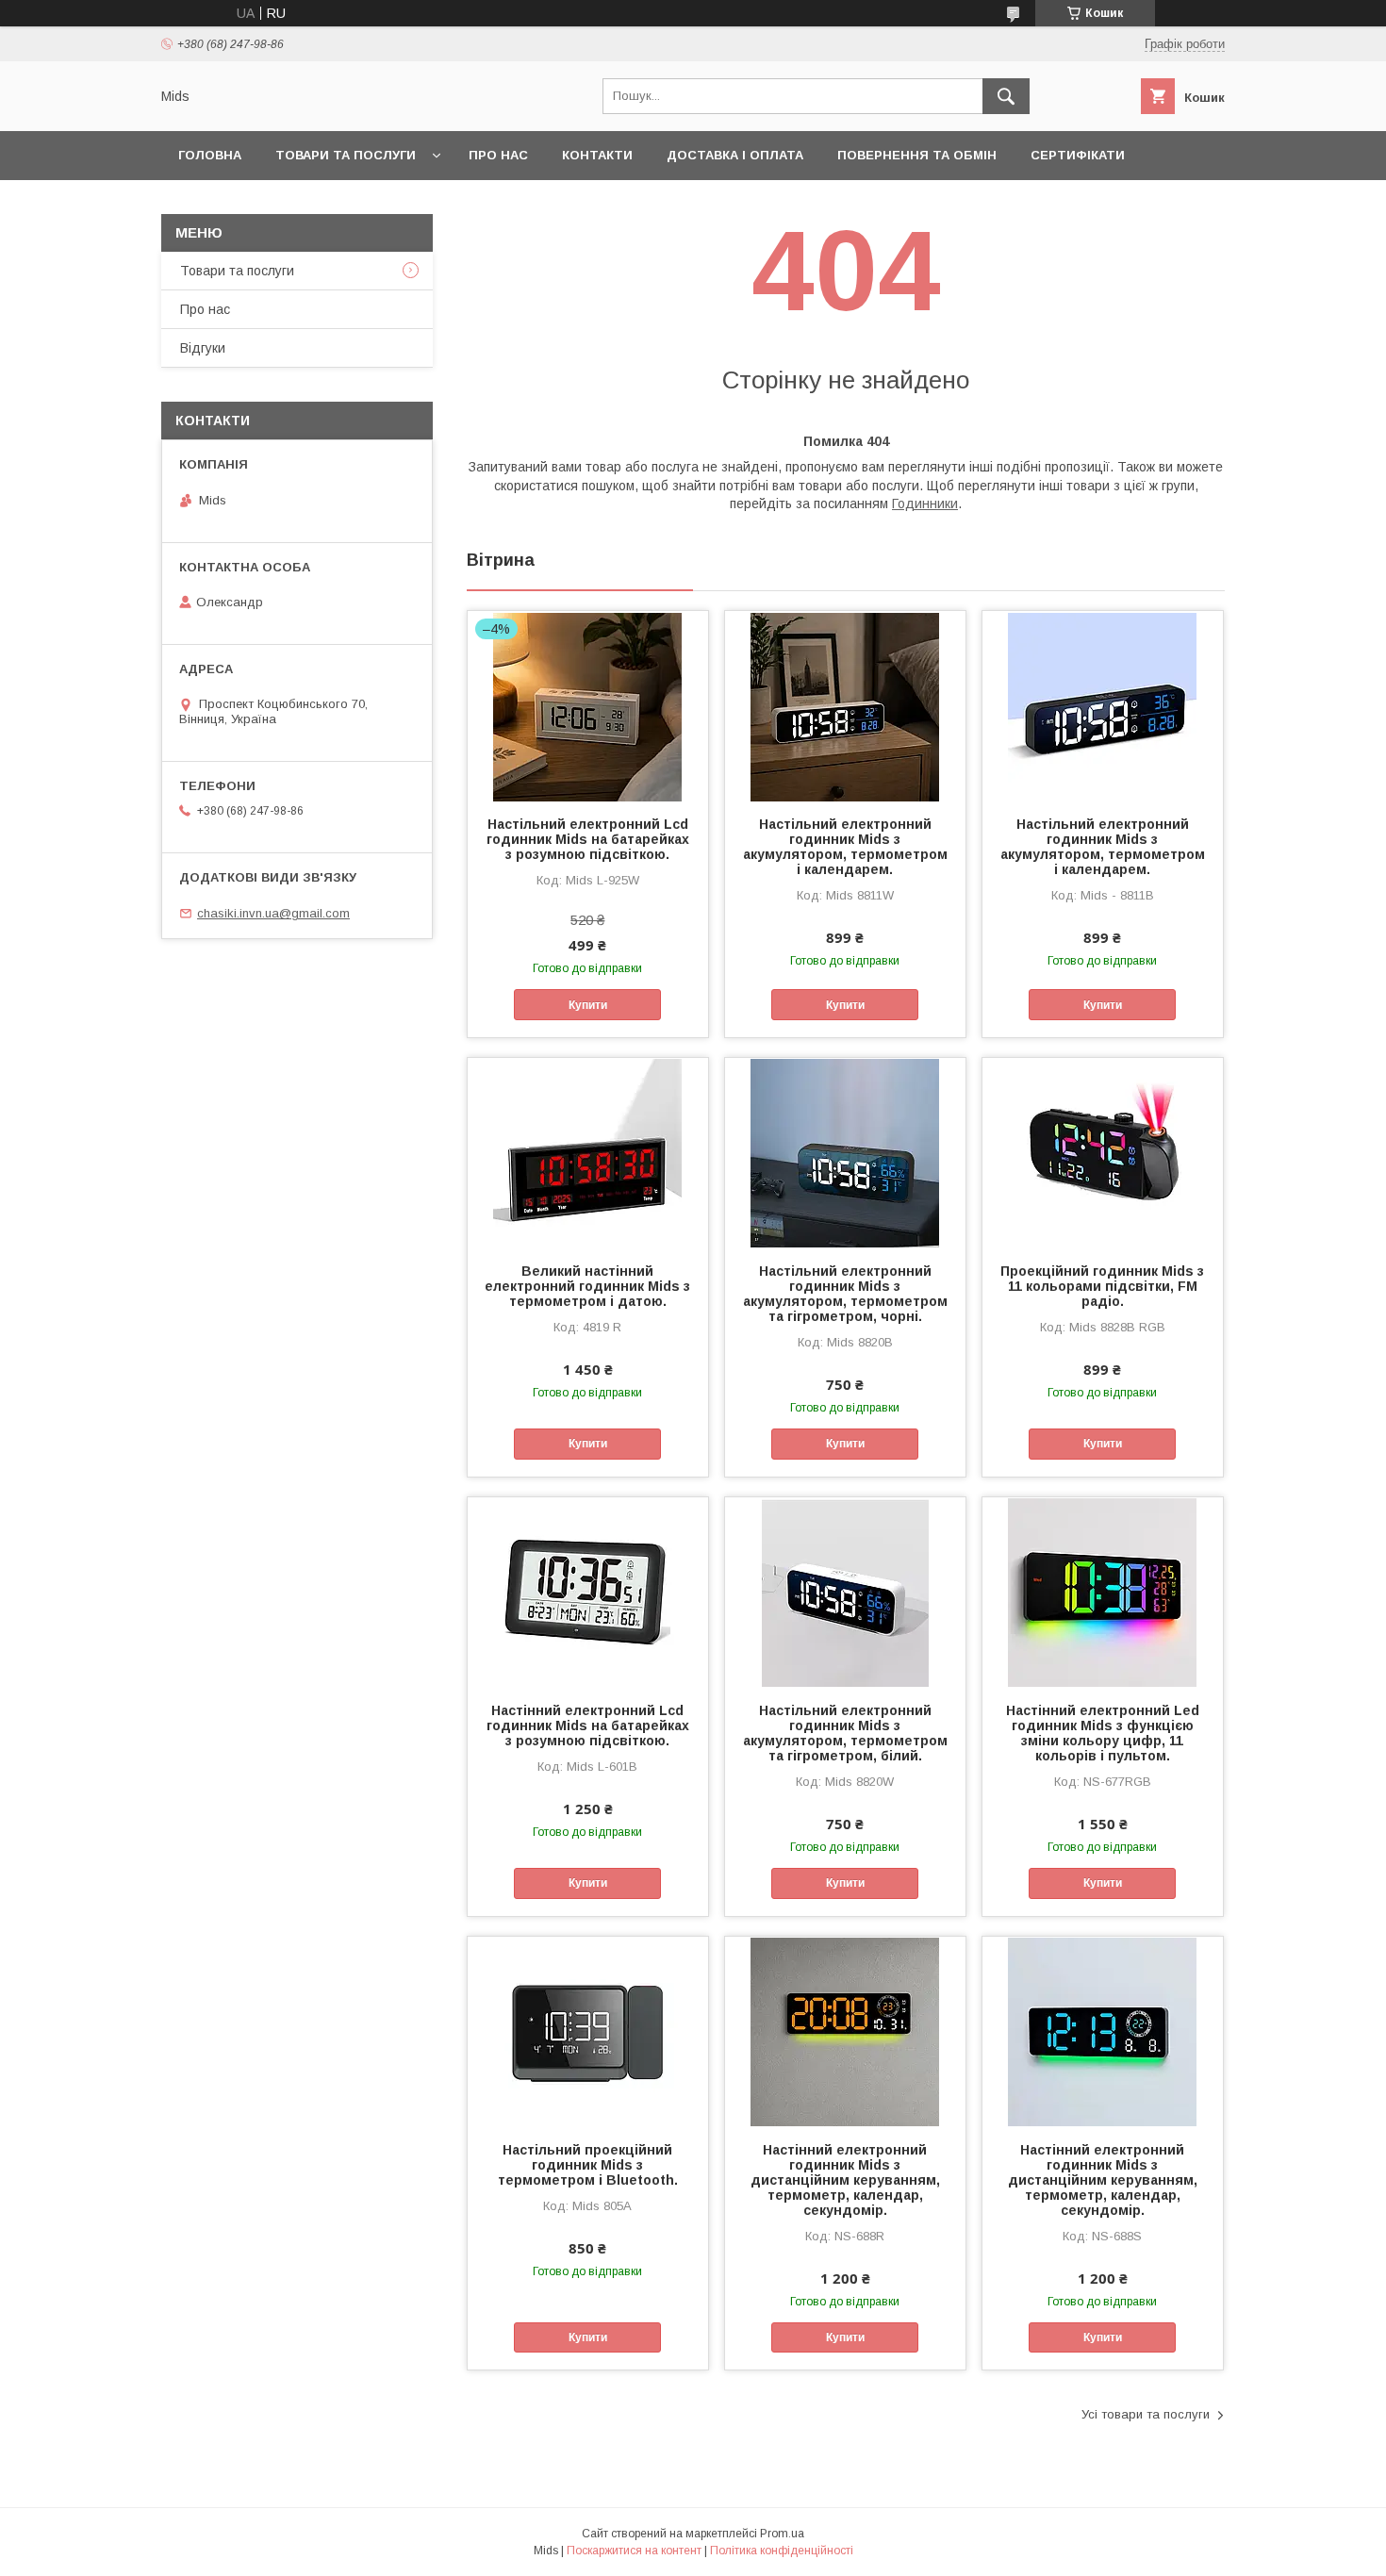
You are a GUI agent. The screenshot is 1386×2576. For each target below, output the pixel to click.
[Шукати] (1006, 96)
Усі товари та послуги (1146, 2414)
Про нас (498, 155)
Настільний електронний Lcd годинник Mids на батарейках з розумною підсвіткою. (588, 839)
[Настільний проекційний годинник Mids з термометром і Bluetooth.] (588, 2031)
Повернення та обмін (917, 155)
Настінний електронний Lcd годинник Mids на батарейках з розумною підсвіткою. (588, 1726)
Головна (210, 155)
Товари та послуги (346, 155)
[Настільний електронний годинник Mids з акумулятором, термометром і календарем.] (845, 705)
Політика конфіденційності (782, 2551)
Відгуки (203, 348)
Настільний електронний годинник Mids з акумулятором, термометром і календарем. (845, 847)
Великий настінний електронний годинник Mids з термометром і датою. (587, 1286)
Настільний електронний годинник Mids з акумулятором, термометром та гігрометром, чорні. (845, 1294)
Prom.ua (782, 2534)
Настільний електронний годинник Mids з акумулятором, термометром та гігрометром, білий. (845, 1733)
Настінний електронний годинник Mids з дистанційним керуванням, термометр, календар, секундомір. (845, 2180)
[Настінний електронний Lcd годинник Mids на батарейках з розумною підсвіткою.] (588, 1592)
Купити (588, 1005)
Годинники (925, 504)
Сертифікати (1078, 155)
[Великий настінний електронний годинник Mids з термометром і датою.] (588, 1152)
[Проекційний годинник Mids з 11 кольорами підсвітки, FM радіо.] (1103, 1152)
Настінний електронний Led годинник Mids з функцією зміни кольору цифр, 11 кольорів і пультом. (1103, 1733)
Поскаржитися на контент (634, 2551)
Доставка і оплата (735, 155)
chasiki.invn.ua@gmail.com (273, 913)
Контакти (597, 155)
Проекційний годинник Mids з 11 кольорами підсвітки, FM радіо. (1102, 1286)
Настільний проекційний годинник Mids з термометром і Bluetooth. (588, 2165)
